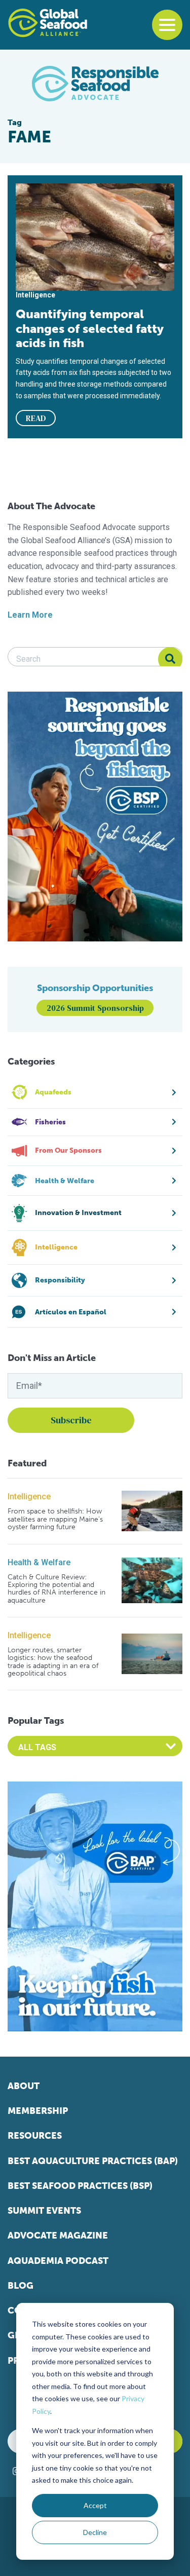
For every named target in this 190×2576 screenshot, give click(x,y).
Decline (95, 2532)
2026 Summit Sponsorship (95, 1008)
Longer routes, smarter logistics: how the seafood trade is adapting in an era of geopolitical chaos (53, 1662)
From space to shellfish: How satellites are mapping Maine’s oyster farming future (55, 1519)
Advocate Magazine (58, 2236)
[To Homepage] (48, 23)
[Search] (170, 659)
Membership (38, 2111)
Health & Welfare (39, 1562)
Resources (35, 2136)
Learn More (30, 615)
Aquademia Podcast (58, 2261)
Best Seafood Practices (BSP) (80, 2186)
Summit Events (44, 2211)
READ (36, 418)
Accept (95, 2505)
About (24, 2086)
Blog (21, 2286)
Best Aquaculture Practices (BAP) (93, 2161)
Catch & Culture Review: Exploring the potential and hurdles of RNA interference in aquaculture (56, 1589)
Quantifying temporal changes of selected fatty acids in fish (90, 328)
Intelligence (29, 1497)
